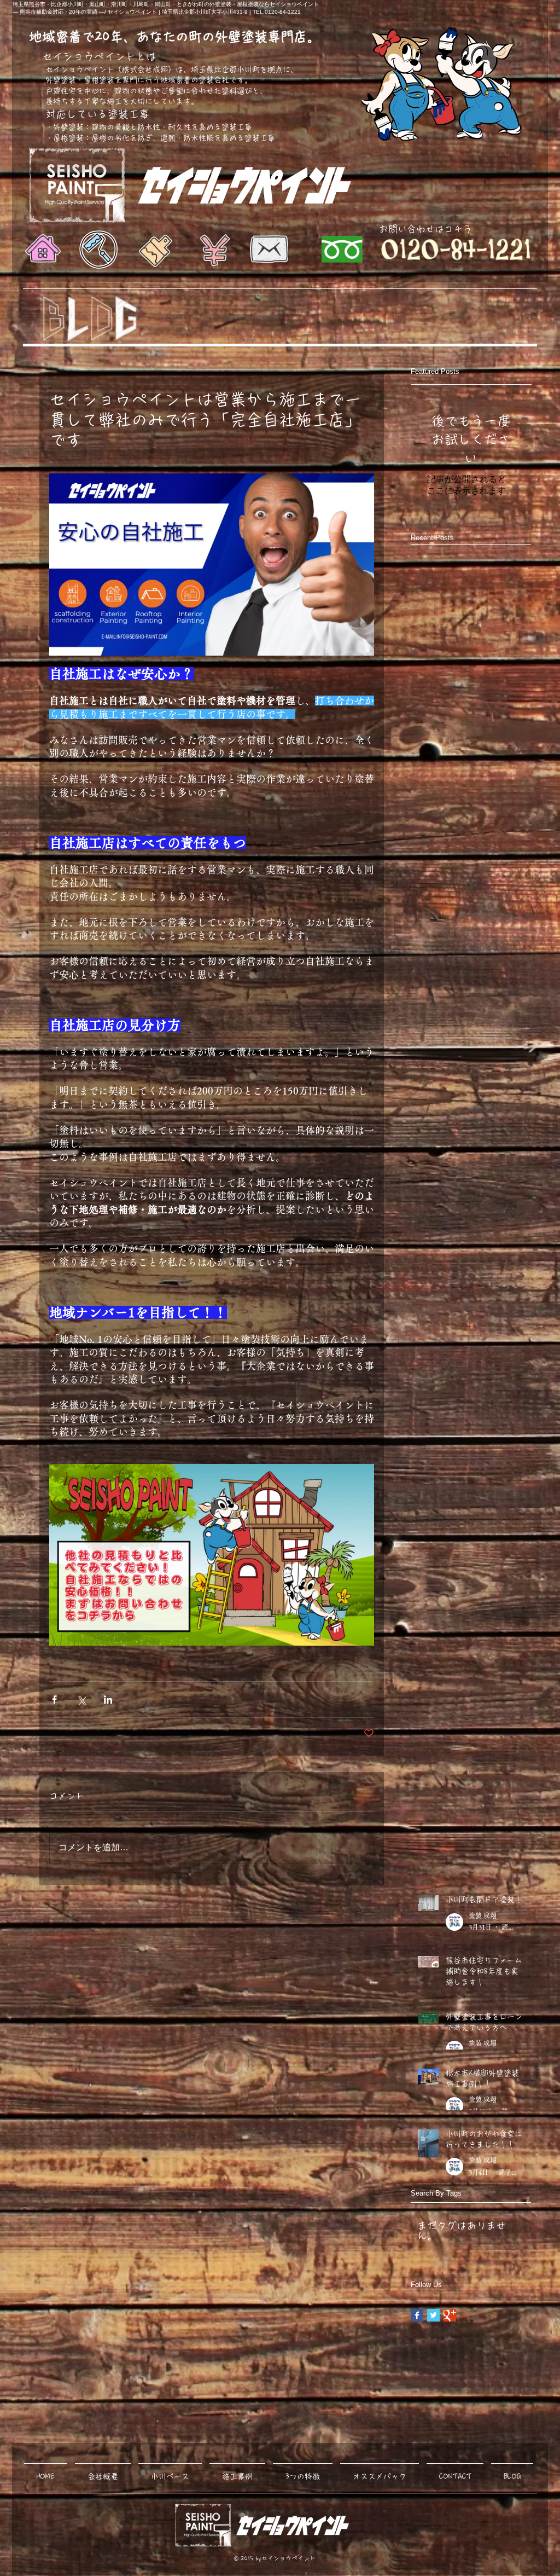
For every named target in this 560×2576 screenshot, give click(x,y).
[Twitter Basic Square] (433, 2315)
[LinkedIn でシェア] (108, 1700)
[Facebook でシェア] (54, 1700)
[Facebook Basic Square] (417, 2315)
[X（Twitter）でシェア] (81, 1700)
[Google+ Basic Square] (450, 2315)
